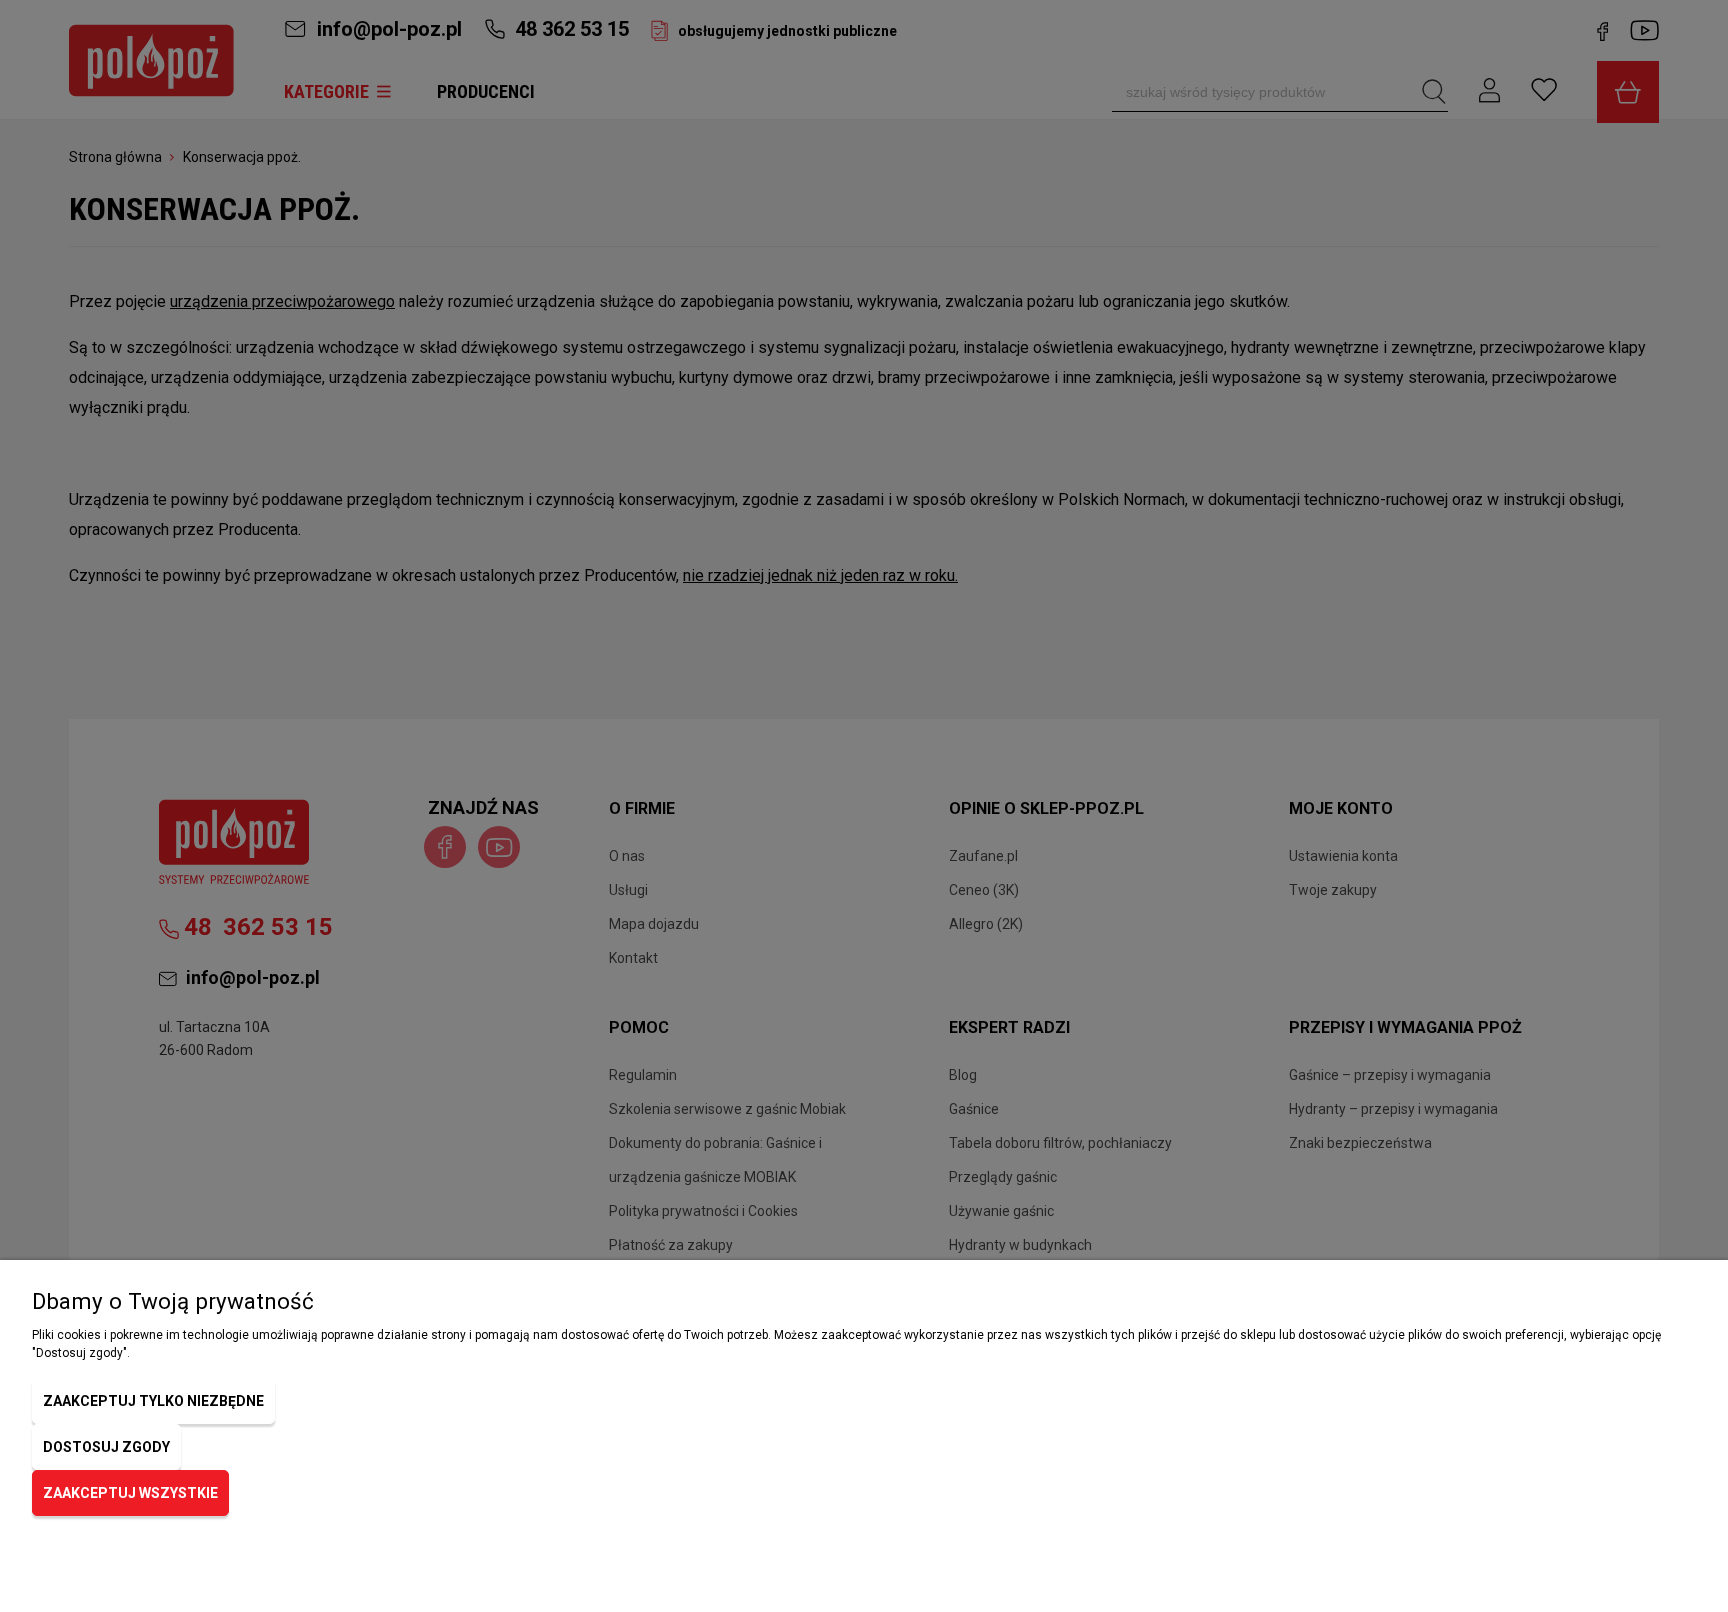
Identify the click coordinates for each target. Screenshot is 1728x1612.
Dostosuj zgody (106, 1447)
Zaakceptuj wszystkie (130, 1493)
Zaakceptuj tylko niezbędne (153, 1401)
